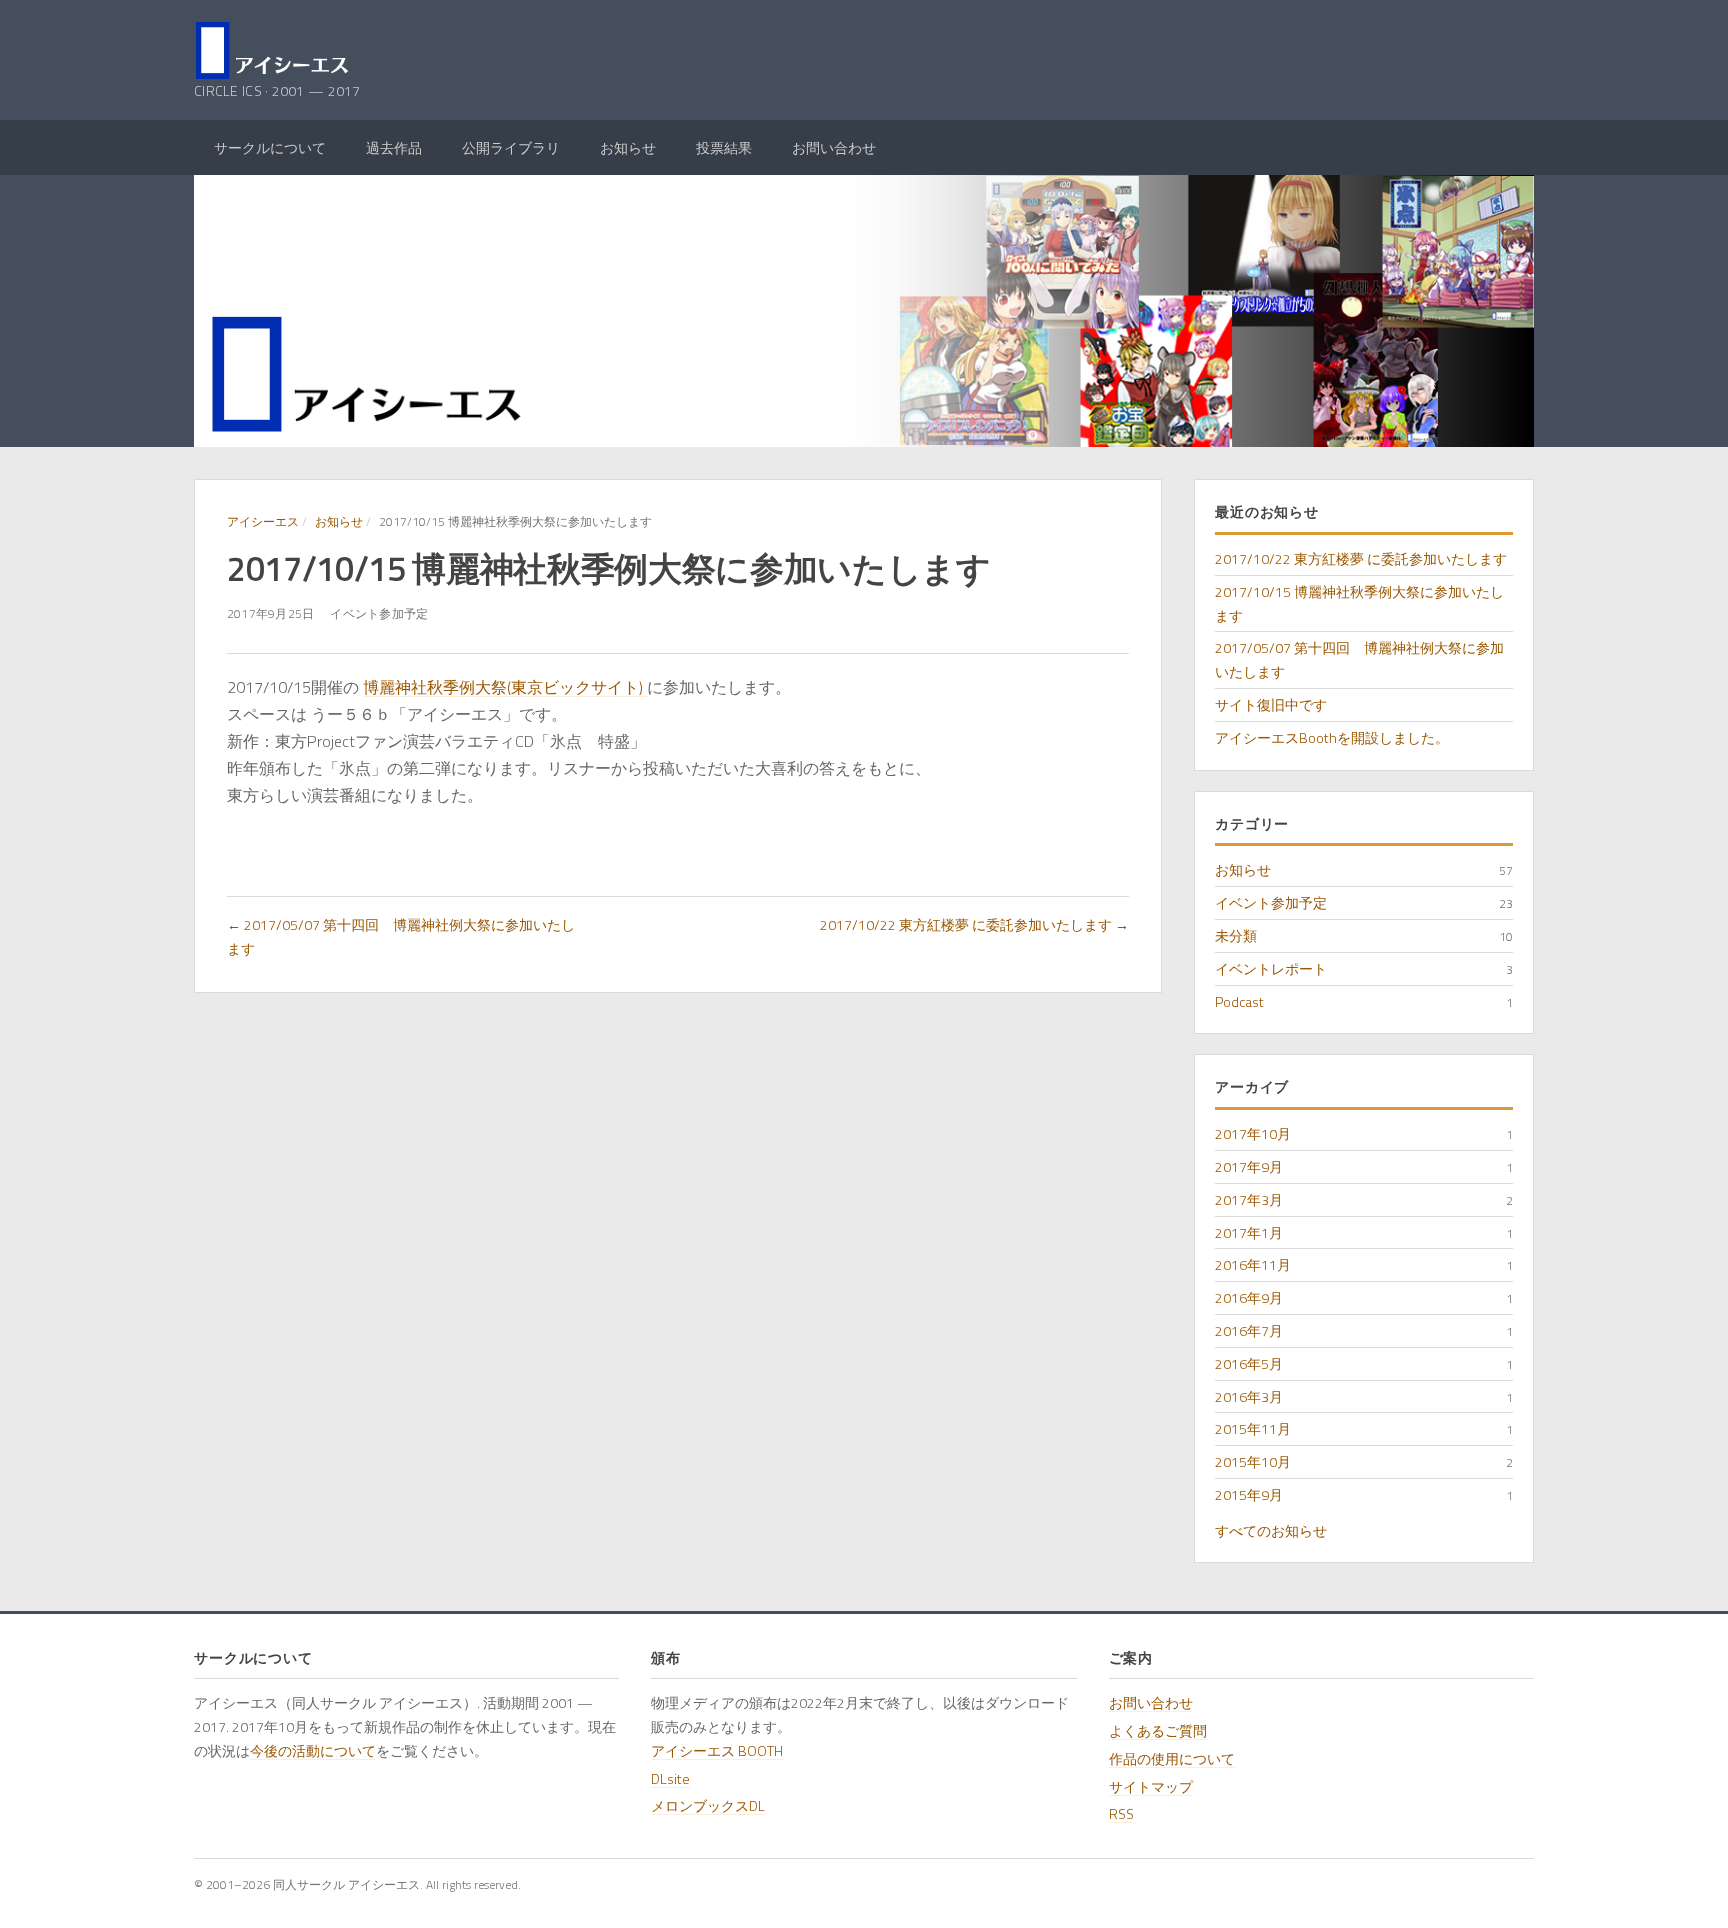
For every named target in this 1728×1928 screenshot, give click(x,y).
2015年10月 (1253, 1461)
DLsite (670, 1778)
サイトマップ (1151, 1786)
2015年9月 (1249, 1494)
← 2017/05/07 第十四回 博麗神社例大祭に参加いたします (401, 936)
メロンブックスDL (708, 1805)
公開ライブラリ (511, 147)
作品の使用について (1172, 1758)
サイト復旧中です (1271, 704)
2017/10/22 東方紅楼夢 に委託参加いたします (1361, 558)
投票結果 (724, 147)
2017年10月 (1253, 1133)
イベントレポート (1271, 968)
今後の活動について (313, 1750)
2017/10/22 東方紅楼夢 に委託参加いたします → (974, 924)
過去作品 (394, 147)
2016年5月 (1249, 1363)
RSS (1121, 1813)
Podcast (1239, 1001)
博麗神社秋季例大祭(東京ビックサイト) (505, 687)
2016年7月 (1249, 1330)
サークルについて (270, 147)
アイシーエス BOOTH (717, 1750)
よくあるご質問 (1158, 1730)
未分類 (1236, 935)
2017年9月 (1249, 1166)
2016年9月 (1249, 1297)
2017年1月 (1249, 1232)
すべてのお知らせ (1271, 1530)
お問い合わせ (834, 147)
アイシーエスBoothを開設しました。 (1332, 737)
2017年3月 (1249, 1199)
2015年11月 (1253, 1428)
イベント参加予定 (1271, 902)
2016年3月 (1249, 1396)
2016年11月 (1253, 1264)
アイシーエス (263, 521)
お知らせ (628, 147)
